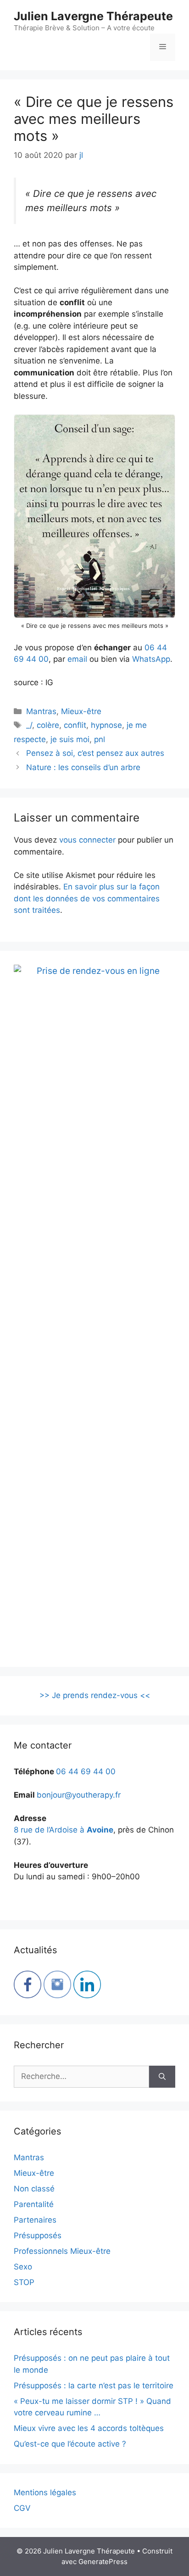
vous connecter (87, 840)
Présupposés (38, 2235)
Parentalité (34, 2204)
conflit (75, 725)
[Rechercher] (162, 2077)
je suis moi (70, 739)
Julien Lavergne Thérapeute (93, 16)
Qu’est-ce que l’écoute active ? (70, 2444)
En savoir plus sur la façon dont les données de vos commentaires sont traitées (87, 898)
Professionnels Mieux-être (62, 2251)
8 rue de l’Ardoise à (64, 1830)
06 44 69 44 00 (86, 1771)
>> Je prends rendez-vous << (95, 1695)
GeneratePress (103, 2562)
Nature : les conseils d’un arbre (83, 767)
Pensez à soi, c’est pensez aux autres (95, 753)
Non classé (34, 2189)
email (77, 659)
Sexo (23, 2267)
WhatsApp (151, 659)
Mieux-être (81, 711)
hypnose (106, 725)
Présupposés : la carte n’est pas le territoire (94, 2386)
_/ (29, 725)
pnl (100, 739)
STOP (24, 2282)
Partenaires (35, 2220)
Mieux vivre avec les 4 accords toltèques (89, 2428)
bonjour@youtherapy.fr (79, 1795)
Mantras (41, 711)
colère (48, 725)
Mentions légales (45, 2492)
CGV (22, 2508)
